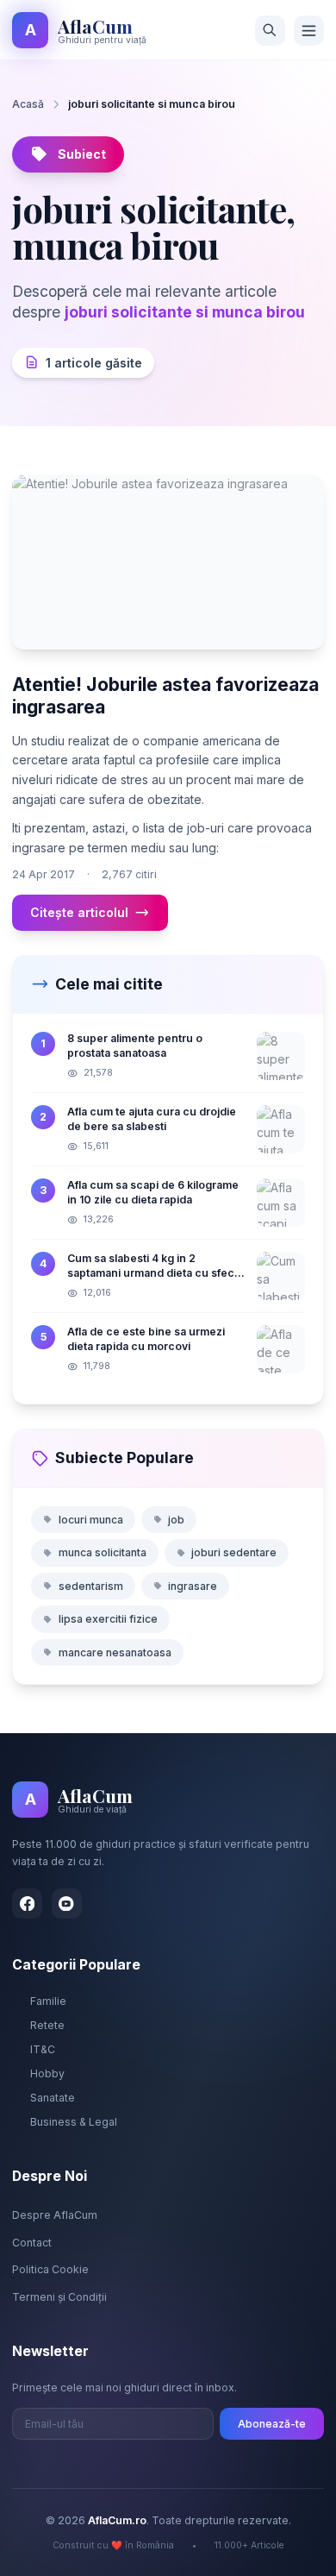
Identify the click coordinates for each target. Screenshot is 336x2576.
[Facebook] (27, 1904)
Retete (47, 2025)
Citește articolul (79, 912)
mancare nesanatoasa (115, 1652)
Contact (32, 2243)
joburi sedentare (234, 1552)
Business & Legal (74, 2122)
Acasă (28, 104)
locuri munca (91, 1520)
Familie (48, 2001)
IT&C (43, 2049)
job (176, 1520)
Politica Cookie (50, 2269)
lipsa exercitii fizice (108, 1619)
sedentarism (91, 1586)
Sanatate (53, 2098)
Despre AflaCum (55, 2215)
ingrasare (193, 1586)
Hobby (47, 2073)
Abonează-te (272, 2424)
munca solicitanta (103, 1552)
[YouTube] (67, 1904)
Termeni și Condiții (59, 2297)
